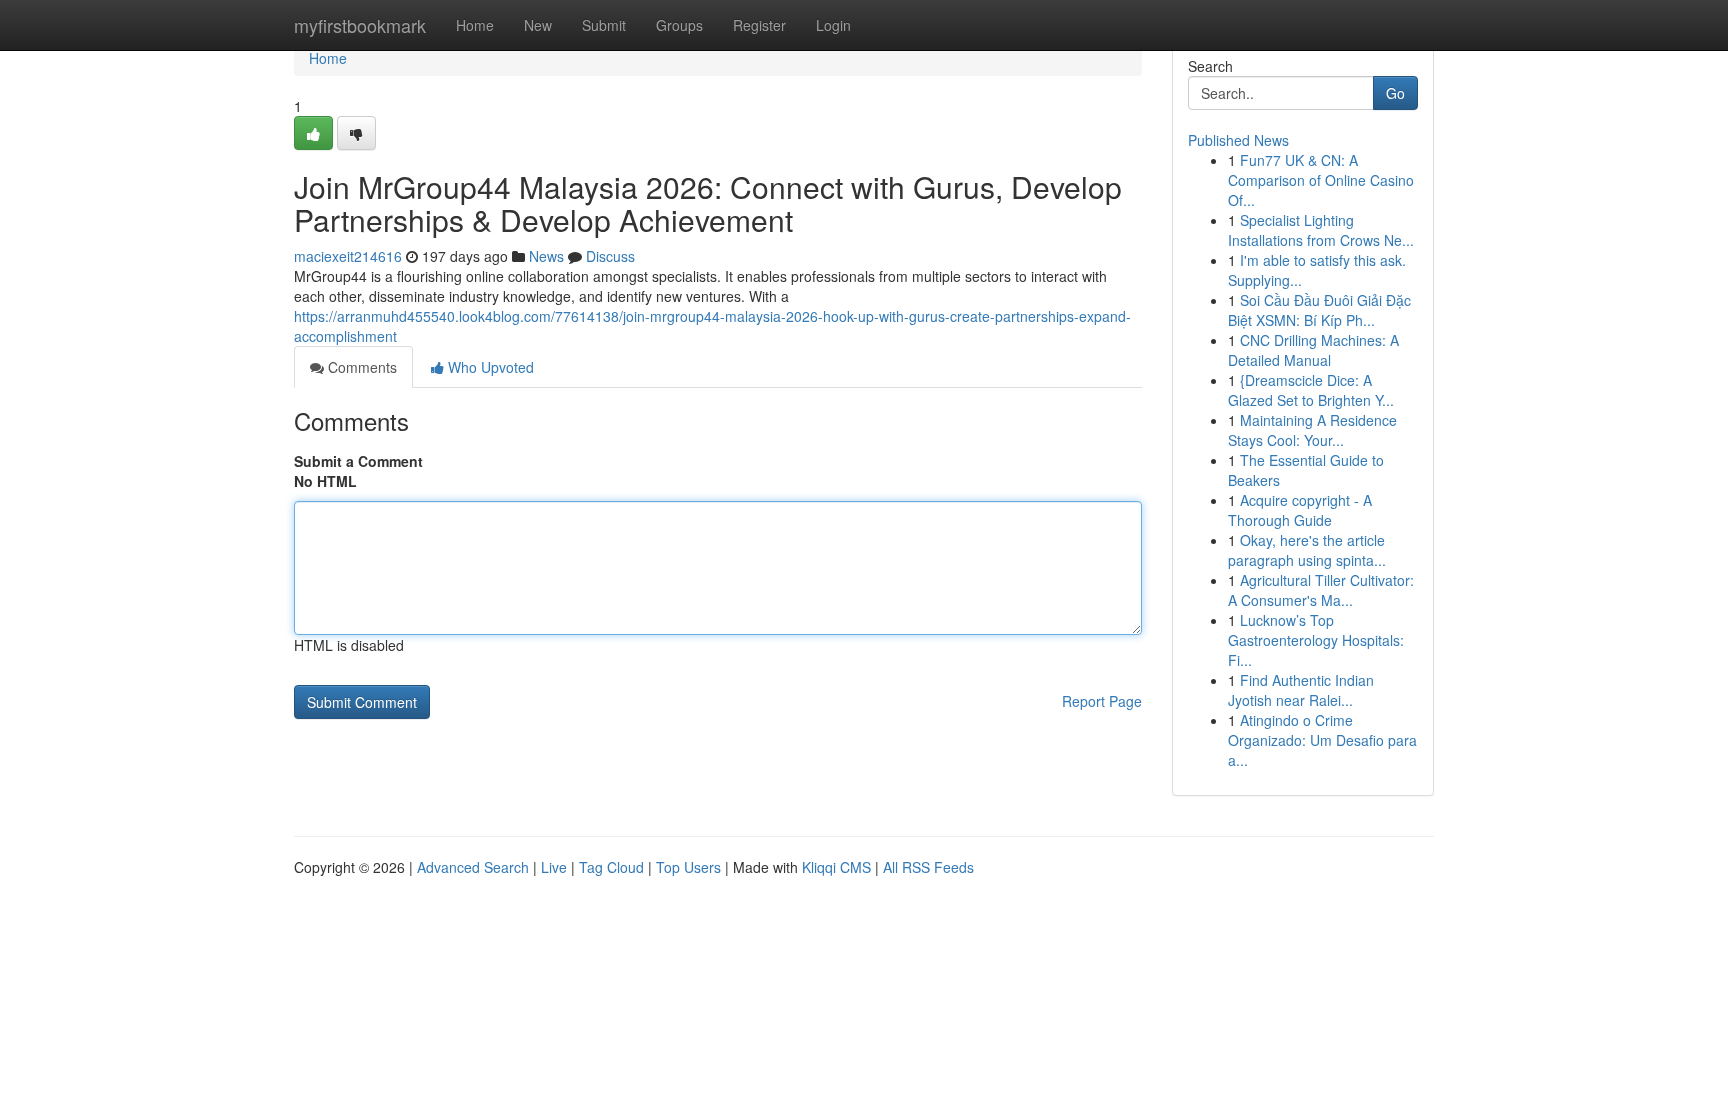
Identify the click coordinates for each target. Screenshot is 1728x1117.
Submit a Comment (358, 461)
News (546, 256)
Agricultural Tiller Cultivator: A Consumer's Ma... (1321, 590)
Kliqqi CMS (836, 867)
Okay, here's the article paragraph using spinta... (1307, 550)
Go (1395, 93)
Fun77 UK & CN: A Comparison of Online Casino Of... (1321, 180)
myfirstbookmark (360, 25)
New (538, 25)
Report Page (1102, 701)
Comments (360, 367)
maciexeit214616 (348, 256)
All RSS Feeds (928, 867)
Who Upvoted (489, 367)
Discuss (610, 256)
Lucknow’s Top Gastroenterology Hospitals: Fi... (1316, 640)
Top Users (688, 867)
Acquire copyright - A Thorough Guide (1300, 510)
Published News (1238, 140)
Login (833, 25)
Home (475, 25)
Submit (604, 25)
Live (554, 867)
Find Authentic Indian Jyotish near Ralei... (1301, 690)
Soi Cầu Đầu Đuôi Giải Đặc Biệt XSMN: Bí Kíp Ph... (1319, 310)
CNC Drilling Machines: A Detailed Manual (1313, 350)
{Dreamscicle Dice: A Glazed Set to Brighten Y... (1311, 390)
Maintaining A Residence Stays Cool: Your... (1312, 430)
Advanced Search (473, 867)
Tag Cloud (611, 867)
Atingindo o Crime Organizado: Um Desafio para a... (1322, 740)
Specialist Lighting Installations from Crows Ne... (1321, 230)
